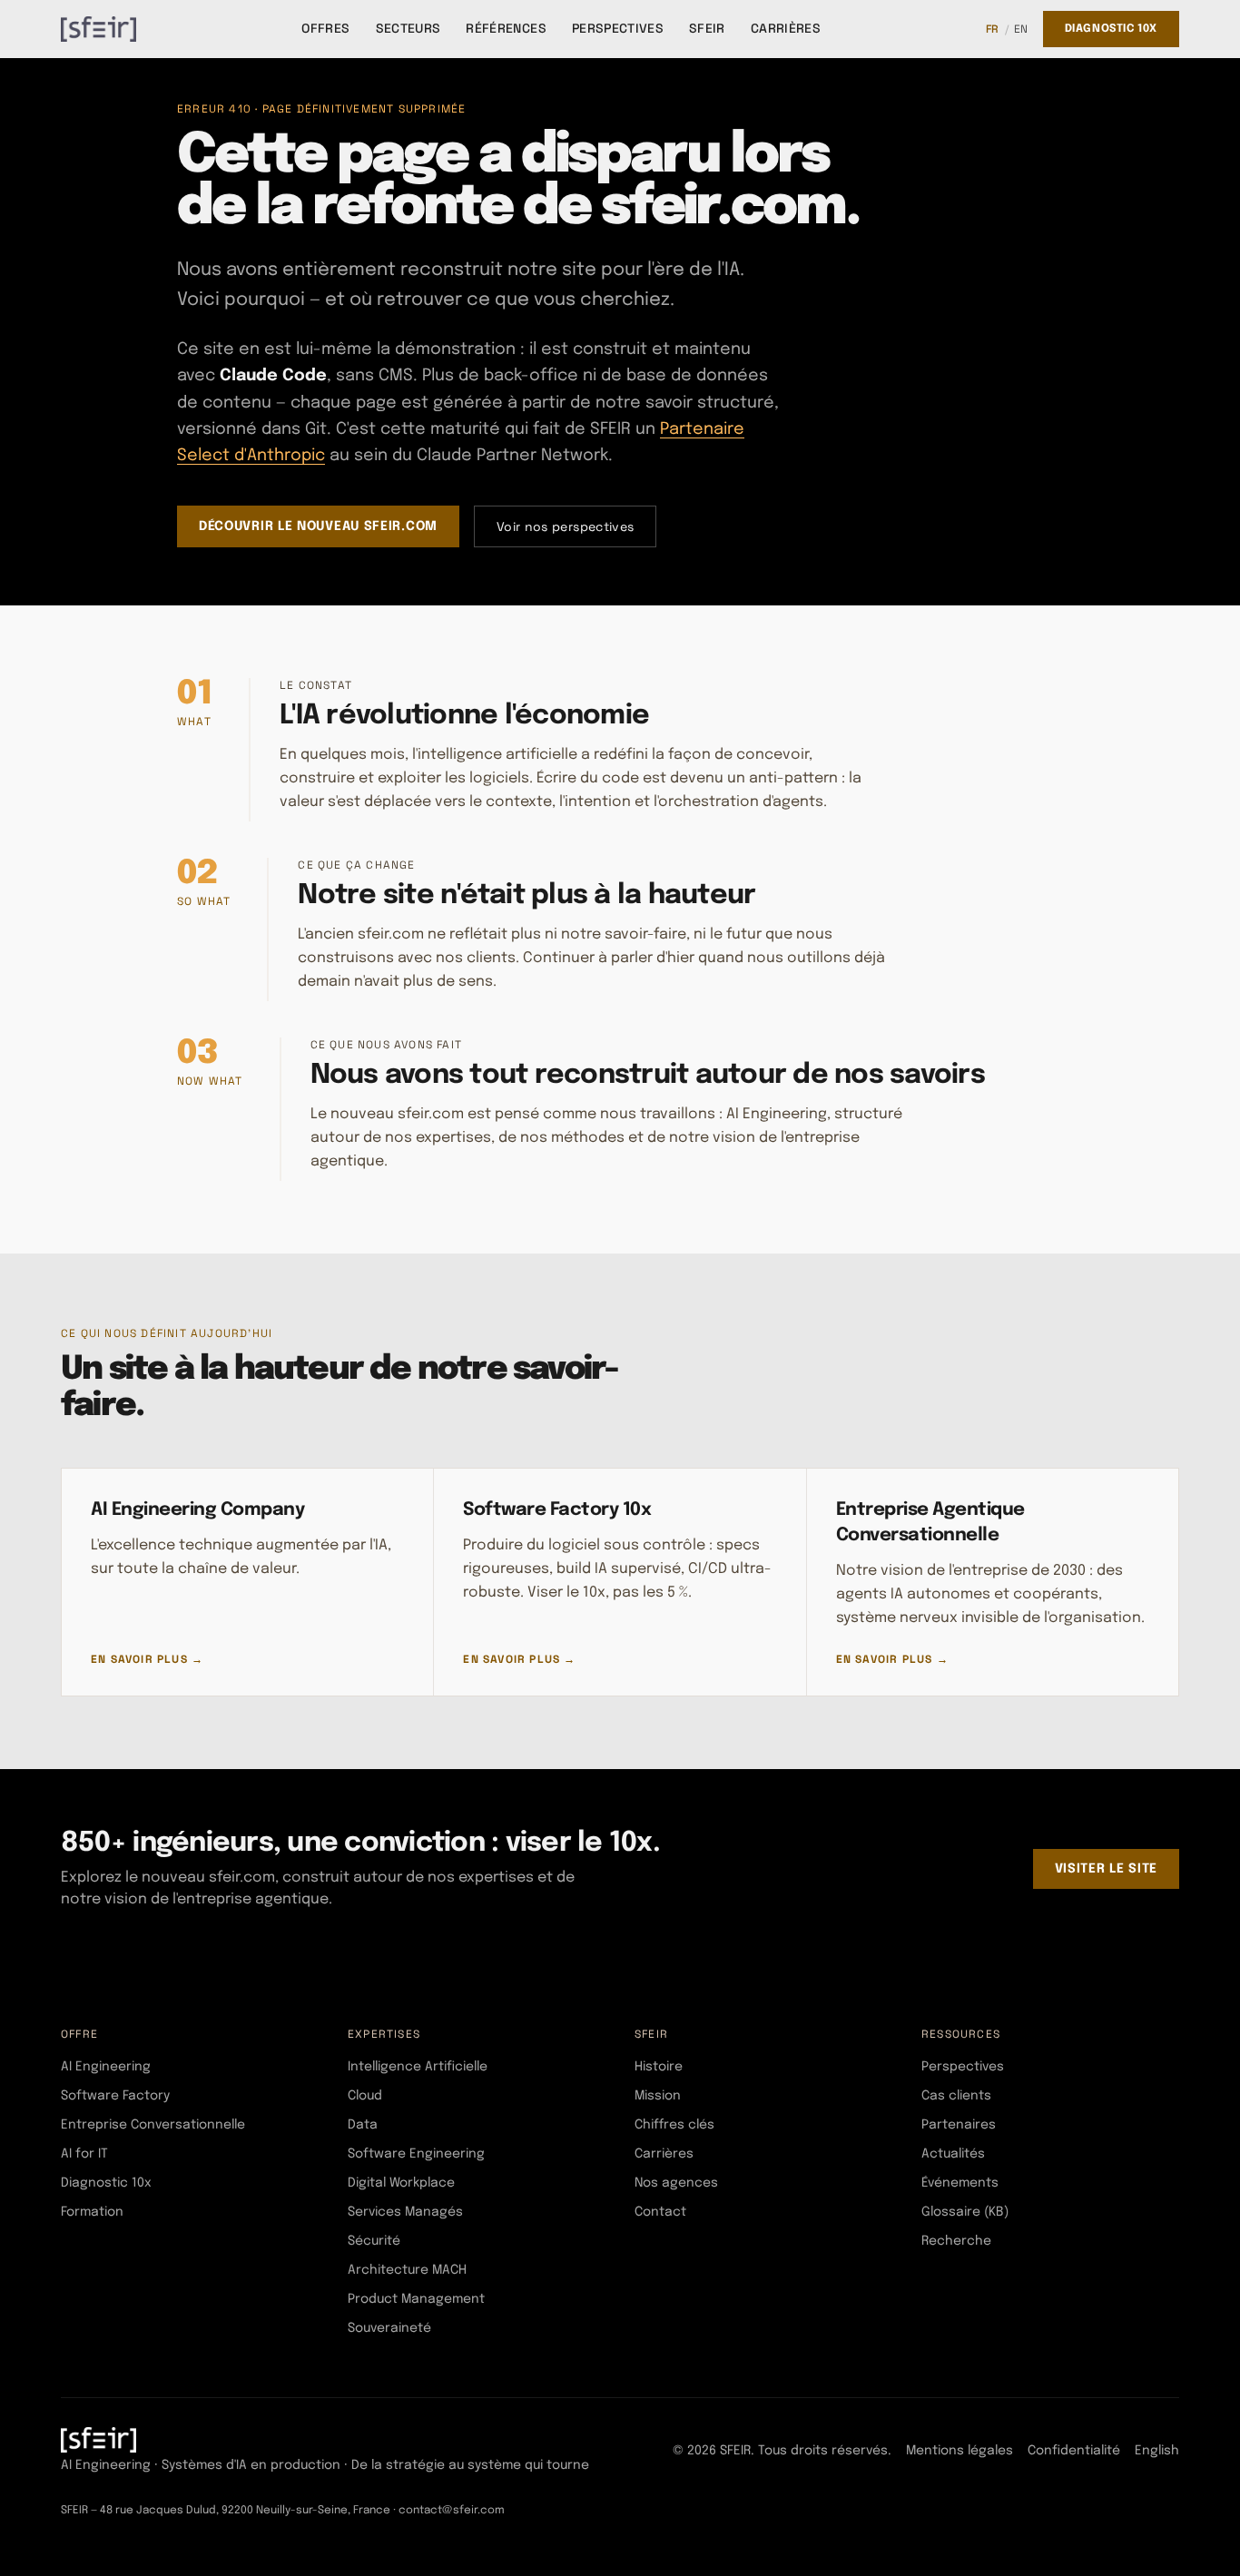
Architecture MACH (407, 2270)
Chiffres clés (674, 2125)
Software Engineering (416, 2154)
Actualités (953, 2154)
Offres (325, 28)
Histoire (659, 2067)
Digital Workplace (401, 2183)
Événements (960, 2183)
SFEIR (707, 28)
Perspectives (618, 28)
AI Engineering (106, 2067)
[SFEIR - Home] (98, 29)
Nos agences (676, 2183)
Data (363, 2125)
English (1157, 2451)
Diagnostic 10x (1111, 29)
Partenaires (959, 2125)
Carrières (786, 28)
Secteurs (408, 28)
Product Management (416, 2299)
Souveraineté (389, 2328)
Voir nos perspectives (565, 526)
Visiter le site (1107, 1869)
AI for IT (84, 2154)
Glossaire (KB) (965, 2212)
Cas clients (956, 2096)
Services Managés (405, 2212)
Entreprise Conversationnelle (153, 2125)
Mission (658, 2096)
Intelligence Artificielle (418, 2067)
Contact (660, 2212)
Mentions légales (960, 2451)
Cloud (365, 2096)
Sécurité (374, 2241)
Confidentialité (1074, 2451)
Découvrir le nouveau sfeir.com (318, 526)
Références (506, 28)
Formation (92, 2212)
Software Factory (115, 2096)
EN (1021, 29)
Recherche (956, 2241)
